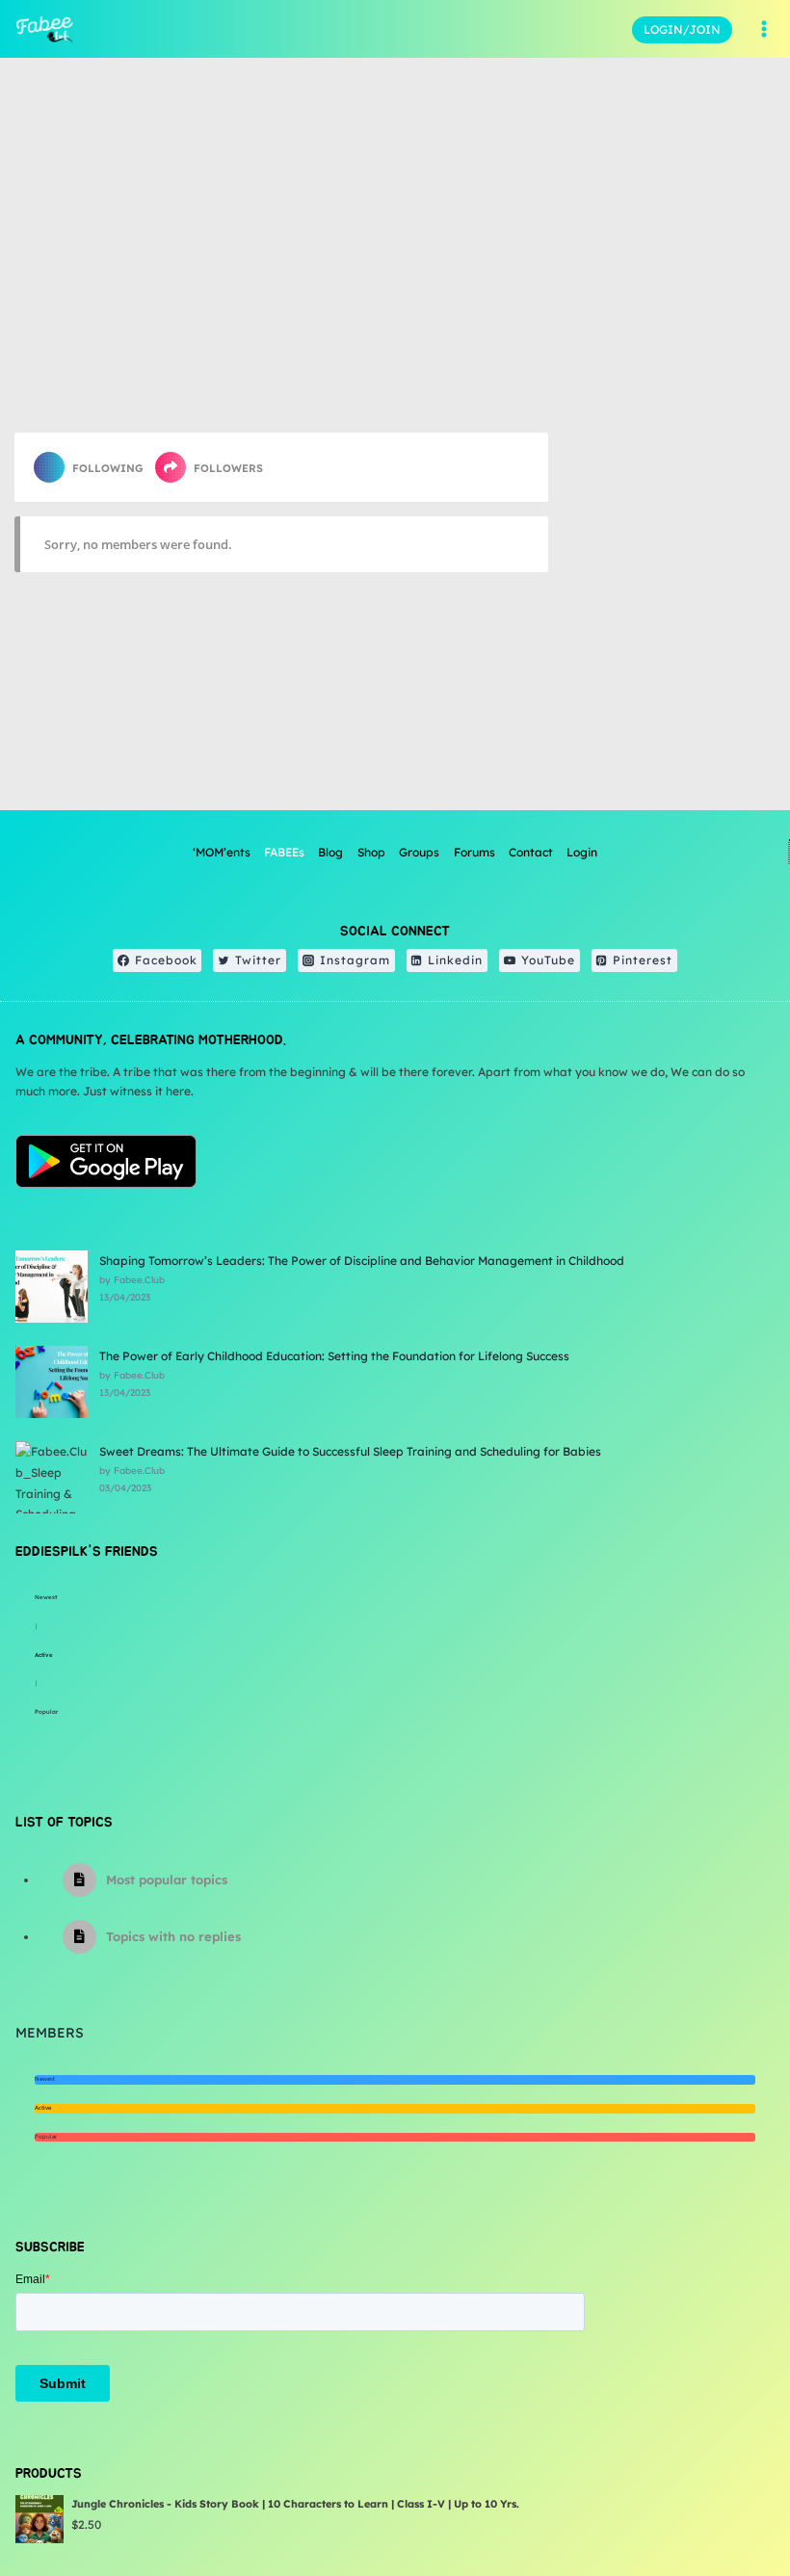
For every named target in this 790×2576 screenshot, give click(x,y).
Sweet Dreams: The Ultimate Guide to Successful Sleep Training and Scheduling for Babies (350, 1451)
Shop (371, 852)
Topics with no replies (173, 1936)
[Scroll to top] (727, 2498)
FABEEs (284, 852)
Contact (531, 852)
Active (44, 1655)
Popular (46, 1712)
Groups (419, 852)
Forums (474, 852)
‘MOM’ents (222, 852)
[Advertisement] (669, 699)
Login (582, 852)
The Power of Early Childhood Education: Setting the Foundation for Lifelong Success (334, 1356)
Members (50, 2033)
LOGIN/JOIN (682, 29)
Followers (228, 468)
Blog (330, 852)
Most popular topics (167, 1879)
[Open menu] (764, 29)
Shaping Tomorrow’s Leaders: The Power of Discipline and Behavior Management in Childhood (362, 1261)
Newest (46, 1597)
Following (108, 468)
